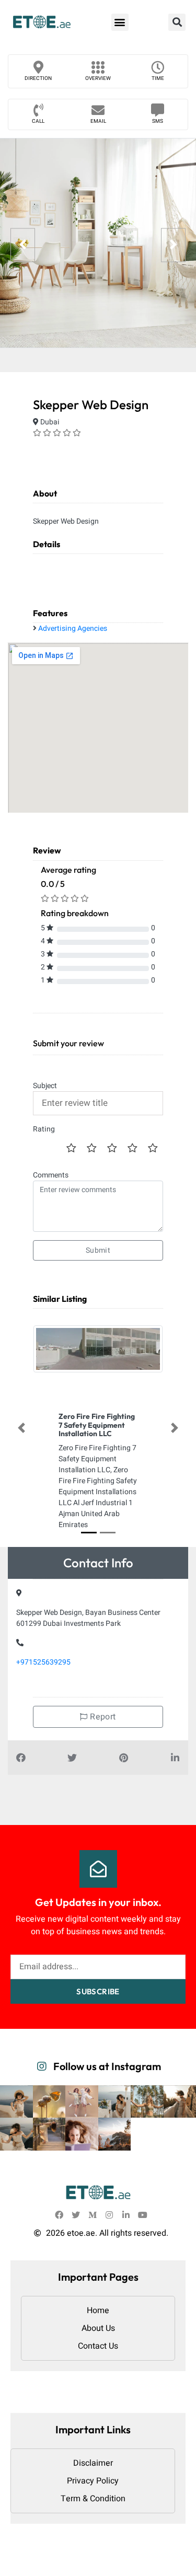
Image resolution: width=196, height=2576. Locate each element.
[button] (120, 22)
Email (98, 121)
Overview (98, 78)
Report (102, 1717)
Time (158, 78)
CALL (38, 121)
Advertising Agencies (73, 628)
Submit (98, 1250)
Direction (38, 78)
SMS (158, 121)
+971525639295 (43, 1662)
